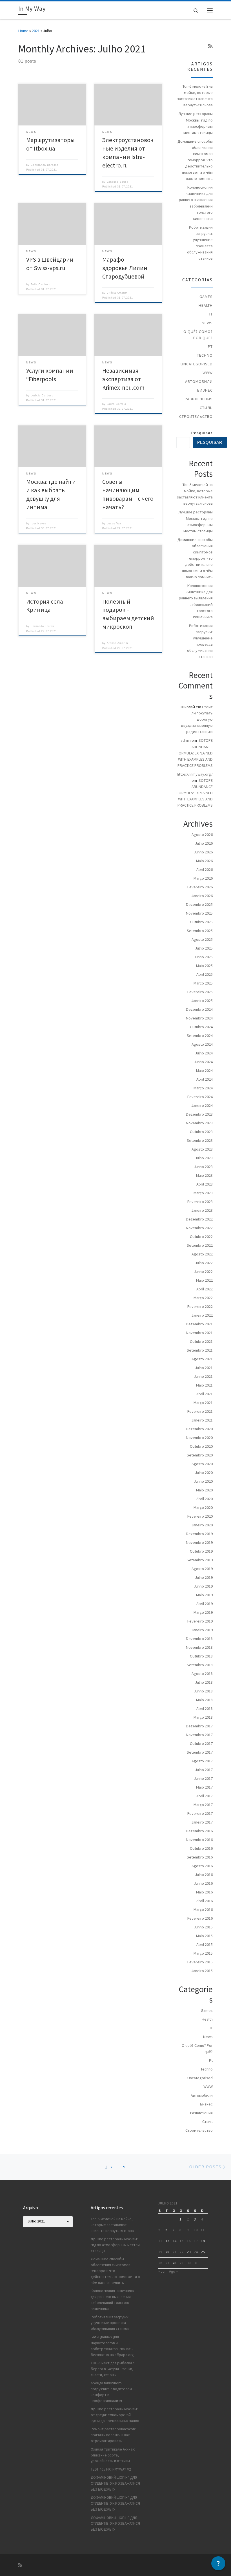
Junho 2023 (203, 1167)
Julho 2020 (204, 1473)
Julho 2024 (204, 1053)
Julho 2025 (204, 948)
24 (196, 2252)
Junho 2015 (203, 1927)
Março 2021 (203, 1403)
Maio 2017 (204, 1787)
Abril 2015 (205, 1944)
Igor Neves (39, 524)
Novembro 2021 (199, 1333)
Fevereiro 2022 (200, 1306)
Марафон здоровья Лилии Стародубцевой (125, 268)
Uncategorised (197, 364)
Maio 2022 (204, 1280)
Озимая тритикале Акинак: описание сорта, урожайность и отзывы (113, 2455)
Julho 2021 (204, 1368)
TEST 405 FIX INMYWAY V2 (111, 2469)
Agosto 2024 (202, 1044)
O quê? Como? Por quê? (198, 335)
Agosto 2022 (202, 1254)
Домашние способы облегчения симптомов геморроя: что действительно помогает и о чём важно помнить (195, 160)
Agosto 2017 (202, 1761)
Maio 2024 (204, 1070)
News (207, 323)
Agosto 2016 (202, 1866)
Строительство (196, 416)
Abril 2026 (205, 869)
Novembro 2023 (199, 1123)
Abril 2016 (205, 1901)
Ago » (173, 2271)
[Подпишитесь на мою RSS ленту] (210, 46)
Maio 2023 (204, 1175)
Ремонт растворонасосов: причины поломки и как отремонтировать (113, 2435)
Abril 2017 (205, 1796)
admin (186, 740)
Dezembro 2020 (199, 1429)
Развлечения (199, 399)
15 (181, 2241)
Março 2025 (203, 983)
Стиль (206, 408)
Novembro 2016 (199, 1840)
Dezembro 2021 (199, 1324)
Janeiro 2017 (202, 1822)
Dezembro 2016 (199, 1831)
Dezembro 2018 (199, 1639)
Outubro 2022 (201, 1237)
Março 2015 (203, 1953)
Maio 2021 (204, 1385)
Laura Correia (116, 404)
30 (189, 2263)
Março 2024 (203, 1088)
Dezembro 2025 (199, 904)
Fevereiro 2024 (200, 1097)
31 (196, 2263)
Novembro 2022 (199, 1228)
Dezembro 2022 (199, 1219)
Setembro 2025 (200, 931)
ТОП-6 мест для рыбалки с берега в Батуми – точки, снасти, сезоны (113, 2369)
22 (181, 2252)
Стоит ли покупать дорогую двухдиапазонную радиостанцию (197, 719)
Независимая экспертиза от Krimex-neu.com (123, 379)
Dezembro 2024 (199, 1009)
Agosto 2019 (202, 1569)
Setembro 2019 (200, 1560)
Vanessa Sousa (118, 182)
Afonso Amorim (117, 643)
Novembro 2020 (199, 1438)
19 (160, 2252)
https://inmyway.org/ (195, 774)
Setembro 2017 (200, 1752)
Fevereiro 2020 (200, 1516)
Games (206, 297)
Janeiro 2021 (202, 1420)
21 (174, 2252)
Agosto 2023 (202, 1149)
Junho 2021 (203, 1376)
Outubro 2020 (201, 1446)
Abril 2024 (205, 1079)
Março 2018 (203, 1717)
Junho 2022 (203, 1272)
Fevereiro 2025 (200, 992)
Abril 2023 (205, 1184)
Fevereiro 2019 (200, 1621)
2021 (36, 31)
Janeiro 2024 (202, 1105)
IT (211, 314)
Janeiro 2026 (202, 896)
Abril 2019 (205, 1604)
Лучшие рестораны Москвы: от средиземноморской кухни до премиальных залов (115, 2415)
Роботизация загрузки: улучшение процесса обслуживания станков (200, 243)
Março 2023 (203, 1193)
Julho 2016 (204, 1875)
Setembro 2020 (200, 1455)
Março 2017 (203, 1805)
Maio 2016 (204, 1892)
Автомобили (199, 381)
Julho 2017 (204, 1770)
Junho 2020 (203, 1481)
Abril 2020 (205, 1499)
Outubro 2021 (201, 1341)
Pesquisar (202, 433)
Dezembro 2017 (199, 1726)
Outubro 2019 (201, 1551)
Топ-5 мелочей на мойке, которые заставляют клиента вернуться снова (195, 96)
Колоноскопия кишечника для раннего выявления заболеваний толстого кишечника (196, 203)
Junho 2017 (203, 1778)
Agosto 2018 (202, 1674)
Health (206, 305)
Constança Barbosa (45, 165)
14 (174, 2241)
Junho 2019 (203, 1586)
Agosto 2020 (202, 1464)
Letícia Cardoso (42, 396)
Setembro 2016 (200, 1857)
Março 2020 (203, 1507)
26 (160, 2263)
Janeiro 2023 (202, 1210)
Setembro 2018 (200, 1665)
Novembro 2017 (199, 1735)
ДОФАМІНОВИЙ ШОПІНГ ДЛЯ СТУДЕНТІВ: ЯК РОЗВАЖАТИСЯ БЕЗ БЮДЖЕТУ (115, 2483)
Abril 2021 (205, 1394)
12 (160, 2241)
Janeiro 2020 (202, 1525)
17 (196, 2241)
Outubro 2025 (201, 922)
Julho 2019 (204, 1577)
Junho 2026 (203, 852)
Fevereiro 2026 (200, 887)
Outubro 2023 (201, 1132)
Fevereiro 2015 (200, 1962)
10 (196, 2230)
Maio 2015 (204, 1936)
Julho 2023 (204, 1158)
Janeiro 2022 (202, 1315)
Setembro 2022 (200, 1245)
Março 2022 (203, 1298)
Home (23, 31)
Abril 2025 (205, 974)
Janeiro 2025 (202, 1001)
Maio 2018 (204, 1700)
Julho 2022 (204, 1263)
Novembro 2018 (199, 1647)
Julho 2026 (204, 843)
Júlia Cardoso (41, 284)
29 (181, 2263)
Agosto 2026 (202, 835)
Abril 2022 (205, 1289)
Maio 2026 (204, 861)
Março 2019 (203, 1612)
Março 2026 (203, 878)
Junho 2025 (203, 957)
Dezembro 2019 (199, 1534)
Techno (205, 355)
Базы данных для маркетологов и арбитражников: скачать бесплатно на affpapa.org (112, 2346)
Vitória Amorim (117, 293)
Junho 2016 (203, 1883)
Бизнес (205, 390)
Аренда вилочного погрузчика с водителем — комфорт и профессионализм (113, 2392)
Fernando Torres (42, 626)
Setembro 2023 (200, 1140)
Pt (210, 346)
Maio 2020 (204, 1490)
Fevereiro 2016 (200, 1918)
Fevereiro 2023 (200, 1202)
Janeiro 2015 (202, 1971)
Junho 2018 (203, 1691)
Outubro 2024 (201, 1027)
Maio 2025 (204, 966)
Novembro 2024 (199, 1018)
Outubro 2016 (201, 1848)
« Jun (162, 2271)
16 (189, 2241)
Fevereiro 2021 (200, 1411)
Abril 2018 (205, 1708)
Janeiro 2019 (202, 1630)
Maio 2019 (204, 1595)
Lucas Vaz (114, 524)
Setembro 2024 (200, 1036)
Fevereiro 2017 (200, 1813)
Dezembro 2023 (199, 1114)
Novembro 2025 (199, 913)
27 (167, 2263)
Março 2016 (203, 1910)
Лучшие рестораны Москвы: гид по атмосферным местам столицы (196, 123)
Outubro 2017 (201, 1743)
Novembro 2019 (199, 1542)
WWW (208, 373)
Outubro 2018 (201, 1656)
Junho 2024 (203, 1062)
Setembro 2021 (200, 1350)
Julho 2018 (204, 1682)
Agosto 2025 (202, 939)
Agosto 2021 (202, 1359)
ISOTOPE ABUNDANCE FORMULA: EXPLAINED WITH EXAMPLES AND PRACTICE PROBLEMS (195, 753)
